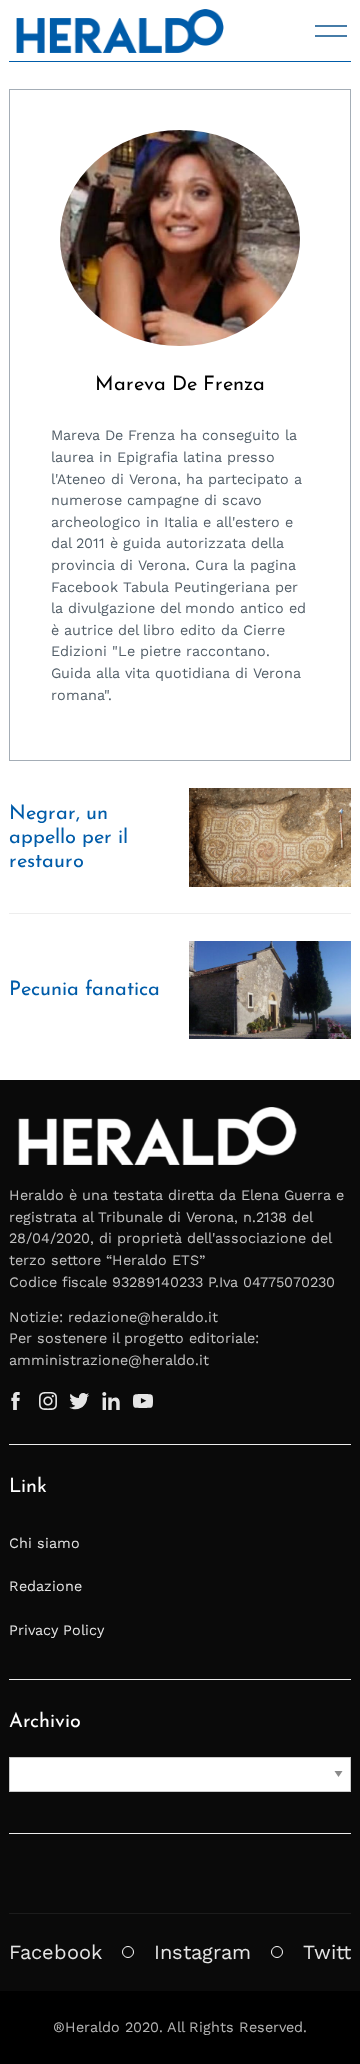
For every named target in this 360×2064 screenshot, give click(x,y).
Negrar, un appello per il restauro (68, 838)
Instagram (202, 1952)
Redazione (45, 1586)
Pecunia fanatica (84, 990)
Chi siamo (44, 1543)
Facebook (55, 1952)
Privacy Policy (56, 1630)
